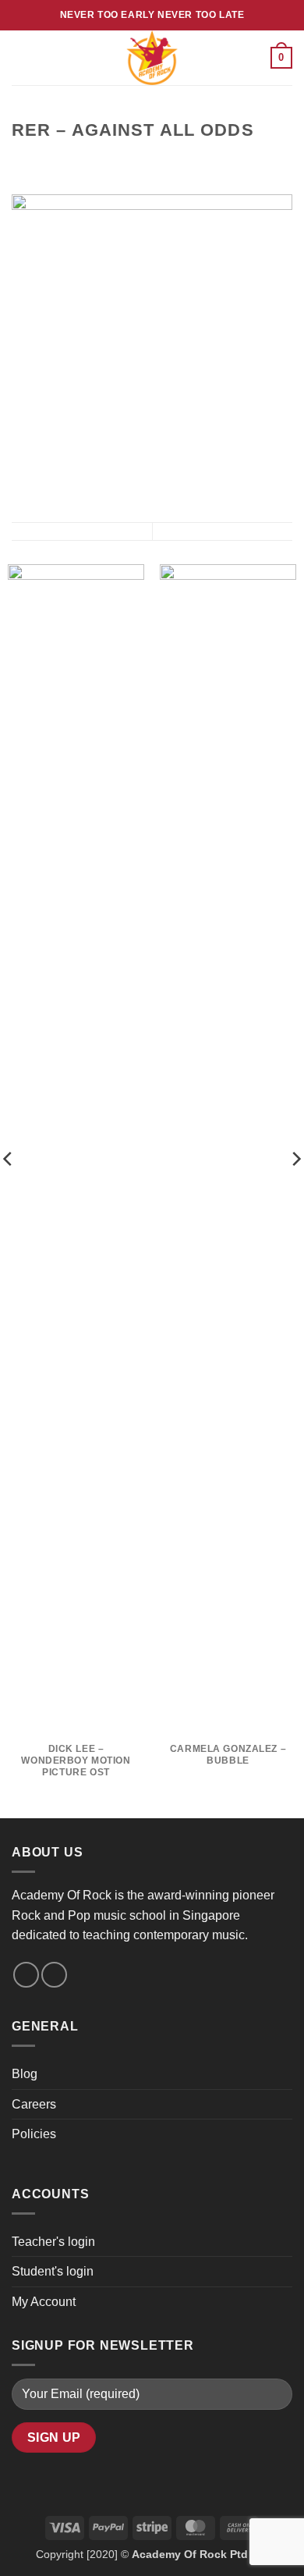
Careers (34, 2104)
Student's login (53, 2271)
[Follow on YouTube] (54, 1975)
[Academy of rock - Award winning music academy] (152, 58)
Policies (34, 2134)
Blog (25, 2074)
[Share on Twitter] (59, 161)
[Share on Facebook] (41, 161)
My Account (44, 2302)
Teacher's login (53, 2242)
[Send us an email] (26, 1975)
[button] (21, 57)
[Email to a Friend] (78, 161)
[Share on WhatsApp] (21, 161)
